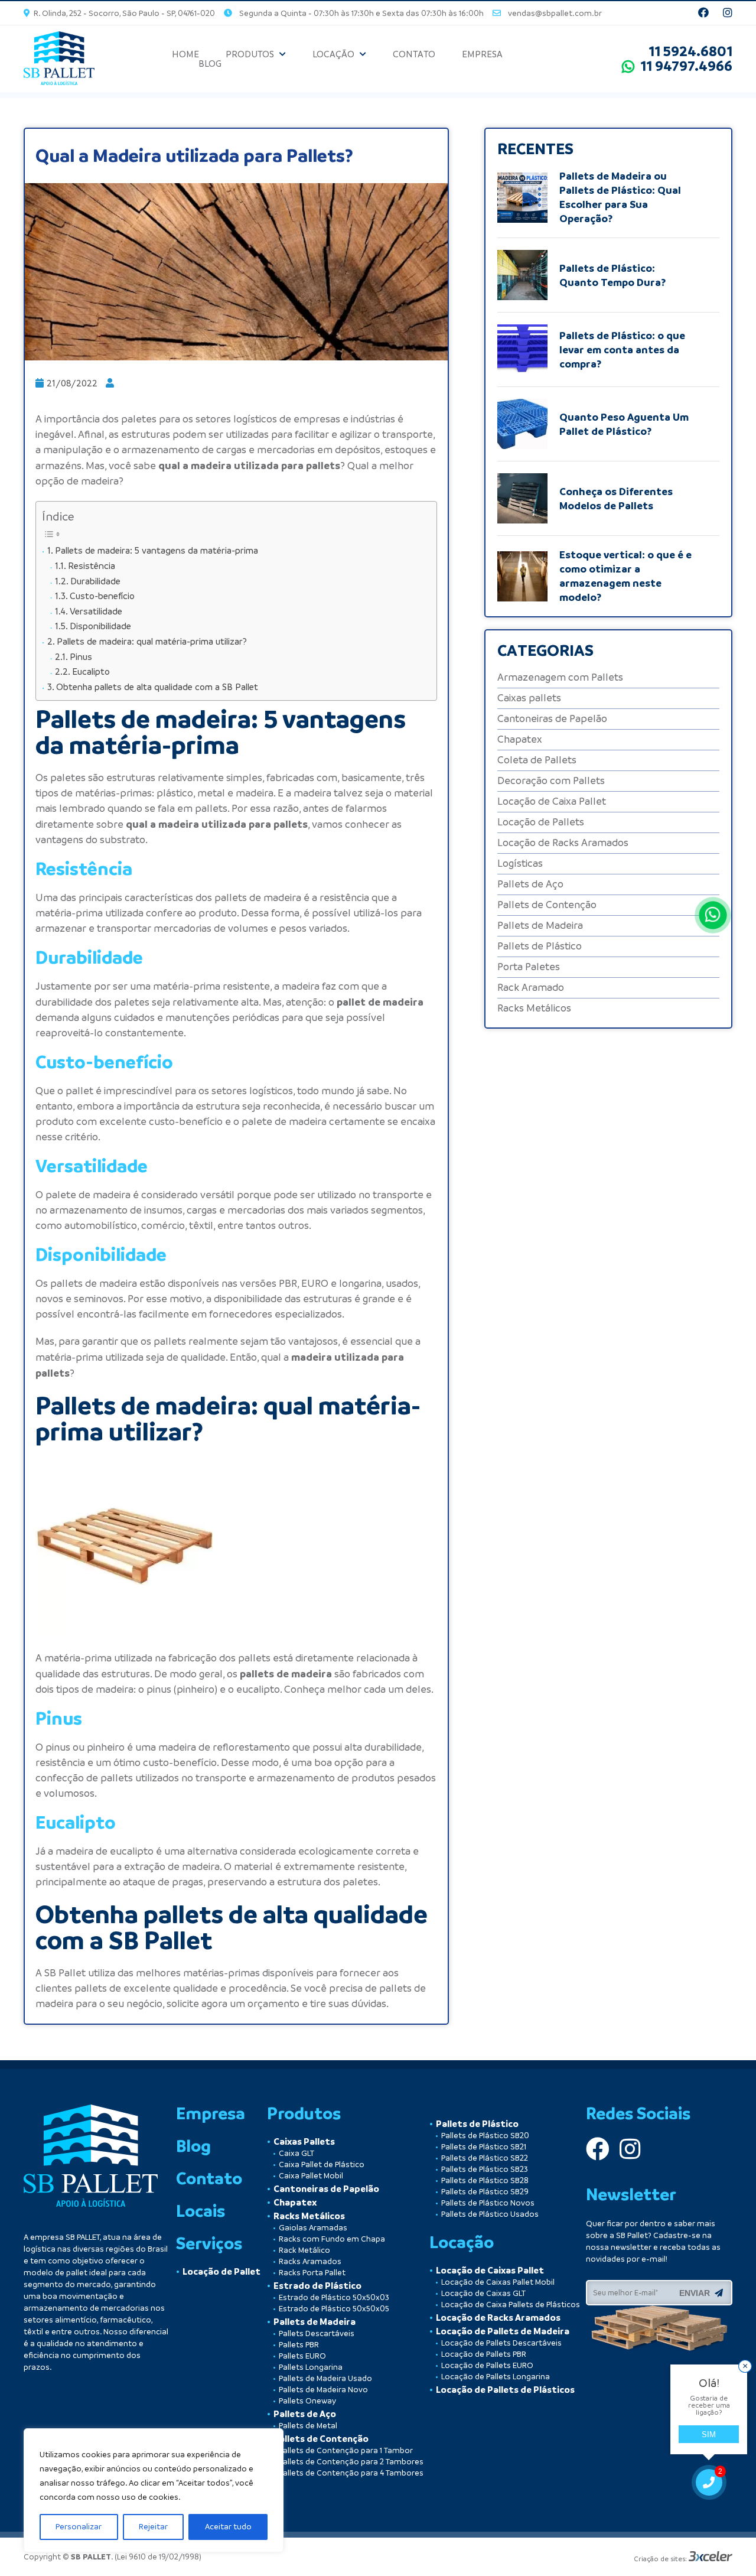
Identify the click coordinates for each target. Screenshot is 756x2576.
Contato (209, 2178)
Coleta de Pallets (537, 760)
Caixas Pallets (304, 2142)
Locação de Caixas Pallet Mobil (498, 2282)
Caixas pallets (529, 698)
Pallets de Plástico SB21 (484, 2147)
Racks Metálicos (534, 1008)
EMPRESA (482, 54)
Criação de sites (659, 2559)
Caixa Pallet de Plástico (322, 2164)
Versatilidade (96, 611)
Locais (201, 2211)
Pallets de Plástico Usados (490, 2214)
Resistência (92, 566)
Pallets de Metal (308, 2426)
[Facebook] (705, 13)
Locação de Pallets (541, 822)
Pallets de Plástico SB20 (485, 2136)
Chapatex (520, 739)
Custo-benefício (102, 596)
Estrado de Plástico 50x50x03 (334, 2297)
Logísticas (520, 863)
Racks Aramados (310, 2261)
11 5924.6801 (690, 51)
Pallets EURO (302, 2356)
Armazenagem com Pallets (560, 677)
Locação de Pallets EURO (487, 2365)
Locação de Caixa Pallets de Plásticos (511, 2305)
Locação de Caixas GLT (483, 2293)
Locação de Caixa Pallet (552, 801)
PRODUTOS (250, 54)
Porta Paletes (529, 967)
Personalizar (79, 2527)
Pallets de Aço (530, 884)
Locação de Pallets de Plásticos (505, 2390)
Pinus (81, 657)
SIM (709, 2434)
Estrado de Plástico (317, 2286)
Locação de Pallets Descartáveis (501, 2343)
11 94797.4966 (683, 66)
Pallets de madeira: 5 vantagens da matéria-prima (157, 550)
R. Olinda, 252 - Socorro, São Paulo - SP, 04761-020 (123, 13)
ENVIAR (697, 2293)
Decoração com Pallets (551, 781)
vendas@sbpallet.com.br (551, 13)
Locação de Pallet (221, 2272)
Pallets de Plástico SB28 (485, 2180)
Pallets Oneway (307, 2401)
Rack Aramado (531, 988)
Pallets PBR (299, 2345)
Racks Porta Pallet (312, 2273)
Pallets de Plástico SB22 (485, 2158)
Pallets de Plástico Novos (488, 2203)
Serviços (209, 2243)
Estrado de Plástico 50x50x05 (334, 2309)
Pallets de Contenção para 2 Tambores (351, 2462)
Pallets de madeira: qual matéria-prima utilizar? (152, 641)
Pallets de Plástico (540, 946)
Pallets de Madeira (540, 926)
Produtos (304, 2113)
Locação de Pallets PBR (484, 2354)
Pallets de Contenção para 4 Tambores (351, 2473)
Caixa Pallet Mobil (311, 2176)
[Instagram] (728, 13)
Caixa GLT (296, 2153)
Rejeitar (153, 2527)
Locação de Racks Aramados (563, 843)
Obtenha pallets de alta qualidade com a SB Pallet (157, 687)
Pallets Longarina (311, 2367)
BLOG (210, 64)
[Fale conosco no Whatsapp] (713, 915)
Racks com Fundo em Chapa (332, 2239)
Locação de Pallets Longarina (496, 2377)
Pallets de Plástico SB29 (485, 2192)
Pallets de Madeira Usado (325, 2378)
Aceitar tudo (228, 2527)
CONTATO (414, 54)
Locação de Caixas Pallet (490, 2271)
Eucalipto (91, 671)
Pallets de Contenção (547, 905)
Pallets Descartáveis (317, 2333)
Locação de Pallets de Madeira (503, 2331)
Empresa (211, 2113)
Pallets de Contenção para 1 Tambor (346, 2450)
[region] (154, 2490)
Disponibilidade (100, 626)
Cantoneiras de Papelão (552, 719)
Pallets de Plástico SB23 (485, 2169)
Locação (462, 2242)
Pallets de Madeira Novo (323, 2390)
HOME (185, 54)
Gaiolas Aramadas (313, 2228)
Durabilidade (95, 581)
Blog (193, 2146)
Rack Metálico (304, 2250)
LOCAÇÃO (333, 54)
